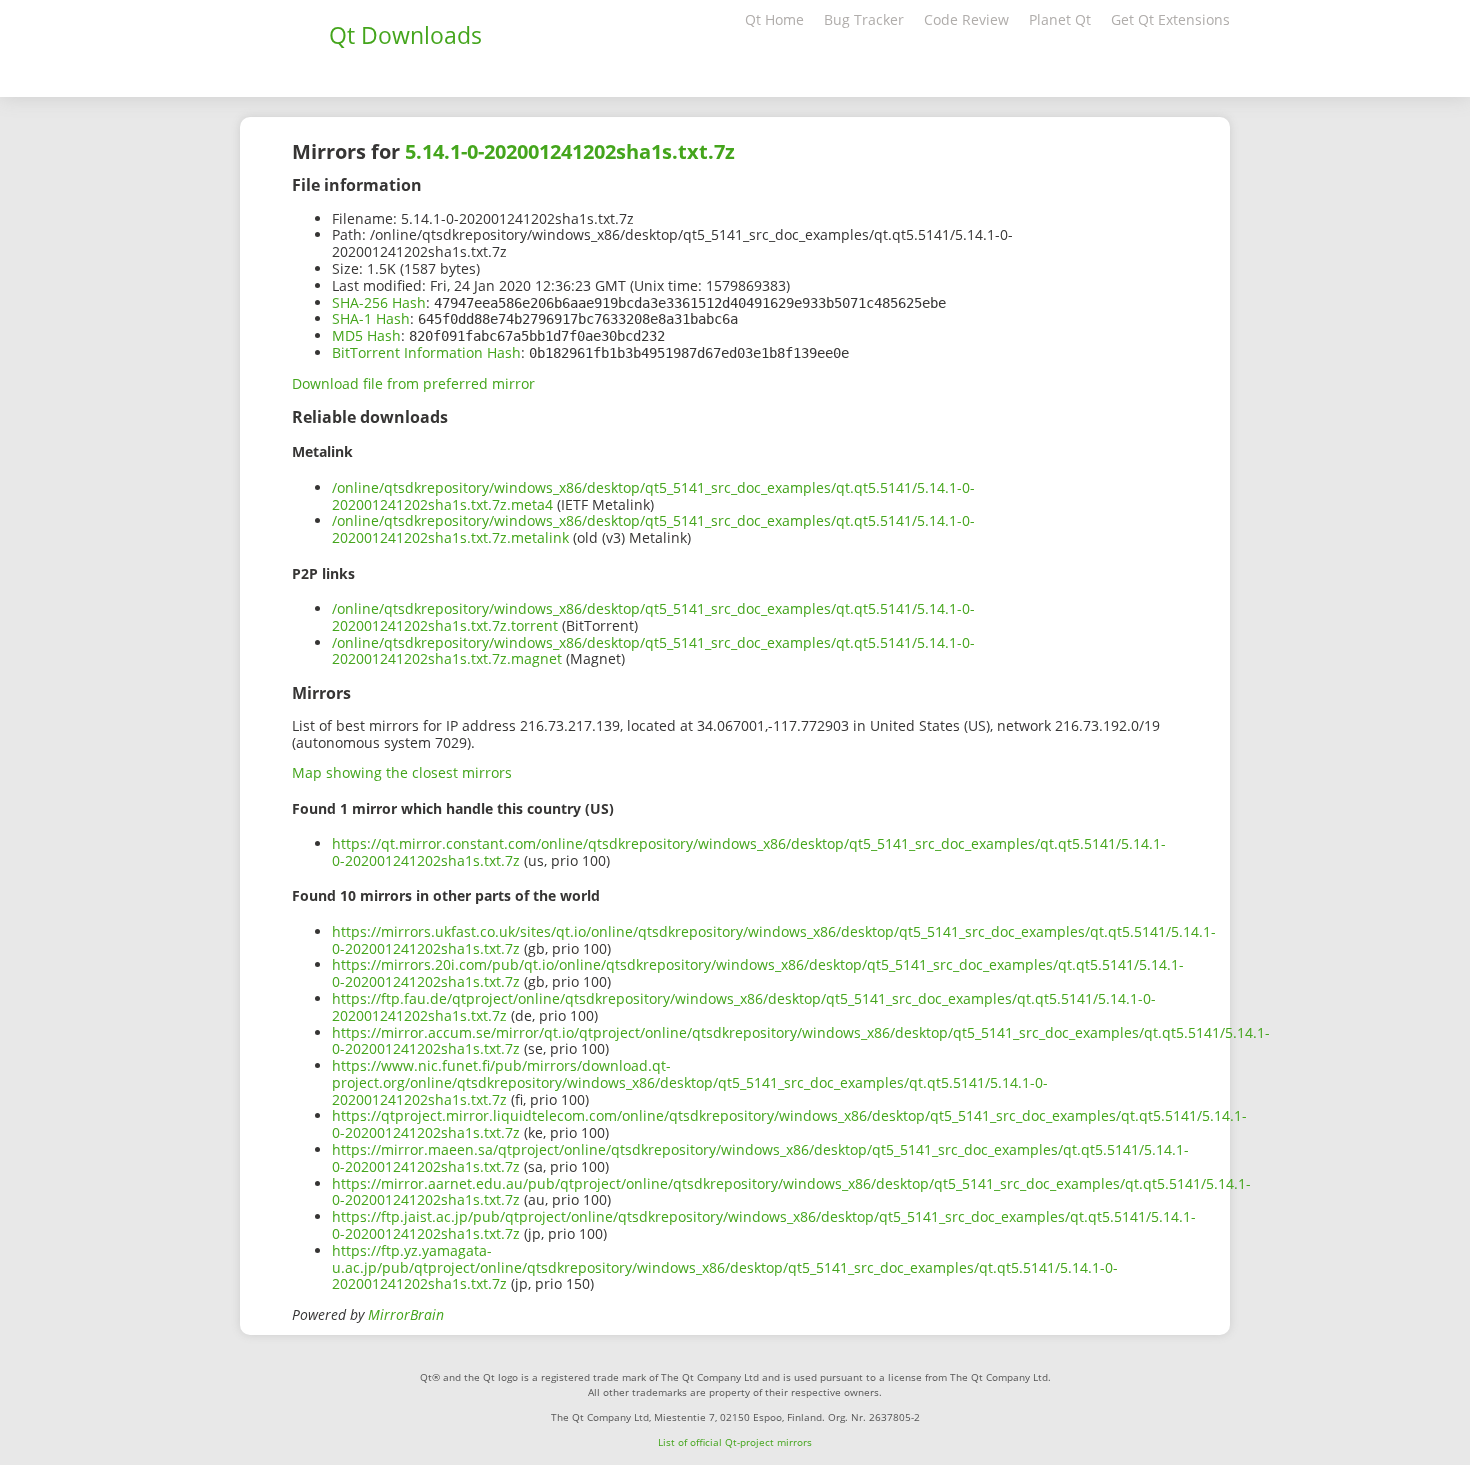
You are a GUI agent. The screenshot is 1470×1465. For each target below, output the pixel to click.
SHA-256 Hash (379, 302)
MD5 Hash (366, 335)
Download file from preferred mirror (413, 383)
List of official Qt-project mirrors (735, 1442)
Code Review (966, 19)
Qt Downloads (405, 35)
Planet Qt (1060, 19)
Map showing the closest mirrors (402, 772)
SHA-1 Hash (371, 318)
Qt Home (774, 19)
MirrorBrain (406, 1314)
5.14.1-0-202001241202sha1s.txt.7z (570, 151)
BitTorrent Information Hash (426, 352)
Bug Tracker (864, 19)
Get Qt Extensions (1170, 19)
